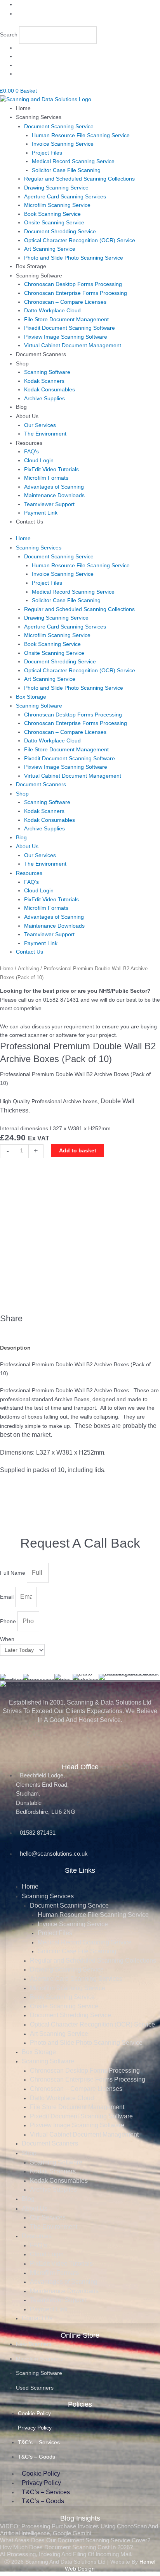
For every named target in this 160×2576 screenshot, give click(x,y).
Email (8, 1597)
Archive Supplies (44, 399)
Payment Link (41, 513)
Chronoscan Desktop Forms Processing (73, 284)
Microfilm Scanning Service (57, 205)
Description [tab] (15, 1348)
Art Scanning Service (50, 249)
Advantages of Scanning (54, 487)
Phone (9, 1621)
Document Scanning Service (59, 127)
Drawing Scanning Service (56, 188)
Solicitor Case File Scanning (66, 170)
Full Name (13, 1573)
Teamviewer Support (49, 504)
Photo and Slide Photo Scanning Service (74, 258)
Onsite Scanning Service (54, 223)
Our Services (40, 425)
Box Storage (31, 266)
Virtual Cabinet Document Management (73, 345)
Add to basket (78, 1151)
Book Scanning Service (52, 214)
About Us (27, 416)
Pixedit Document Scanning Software (70, 328)
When (7, 1639)
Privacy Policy (35, 2428)
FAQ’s (31, 452)
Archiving (28, 969)
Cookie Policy (34, 2413)
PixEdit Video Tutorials (51, 469)
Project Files (47, 153)
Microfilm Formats (46, 478)
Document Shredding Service (60, 232)
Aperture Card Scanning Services (65, 197)
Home (23, 108)
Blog (21, 407)
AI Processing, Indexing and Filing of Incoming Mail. (66, 2554)
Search (9, 35)
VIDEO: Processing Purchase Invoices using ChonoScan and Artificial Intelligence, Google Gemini (79, 2530)
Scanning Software (39, 276)
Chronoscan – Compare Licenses (65, 302)
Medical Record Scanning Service (73, 161)
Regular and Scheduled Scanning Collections (79, 179)
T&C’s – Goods (37, 2457)
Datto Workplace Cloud (52, 311)
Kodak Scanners (44, 381)
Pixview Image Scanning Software (66, 337)
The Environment (45, 434)
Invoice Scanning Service (63, 144)
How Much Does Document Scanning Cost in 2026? (66, 2547)
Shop (22, 364)
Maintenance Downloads (54, 495)
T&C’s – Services (39, 2442)
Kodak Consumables (50, 390)
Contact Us (30, 522)
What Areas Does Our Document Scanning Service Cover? (75, 2540)
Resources (29, 443)
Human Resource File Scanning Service (81, 135)
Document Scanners (41, 354)
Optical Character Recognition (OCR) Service (80, 240)
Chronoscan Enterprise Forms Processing (76, 293)
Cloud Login (39, 461)
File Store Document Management (66, 319)
